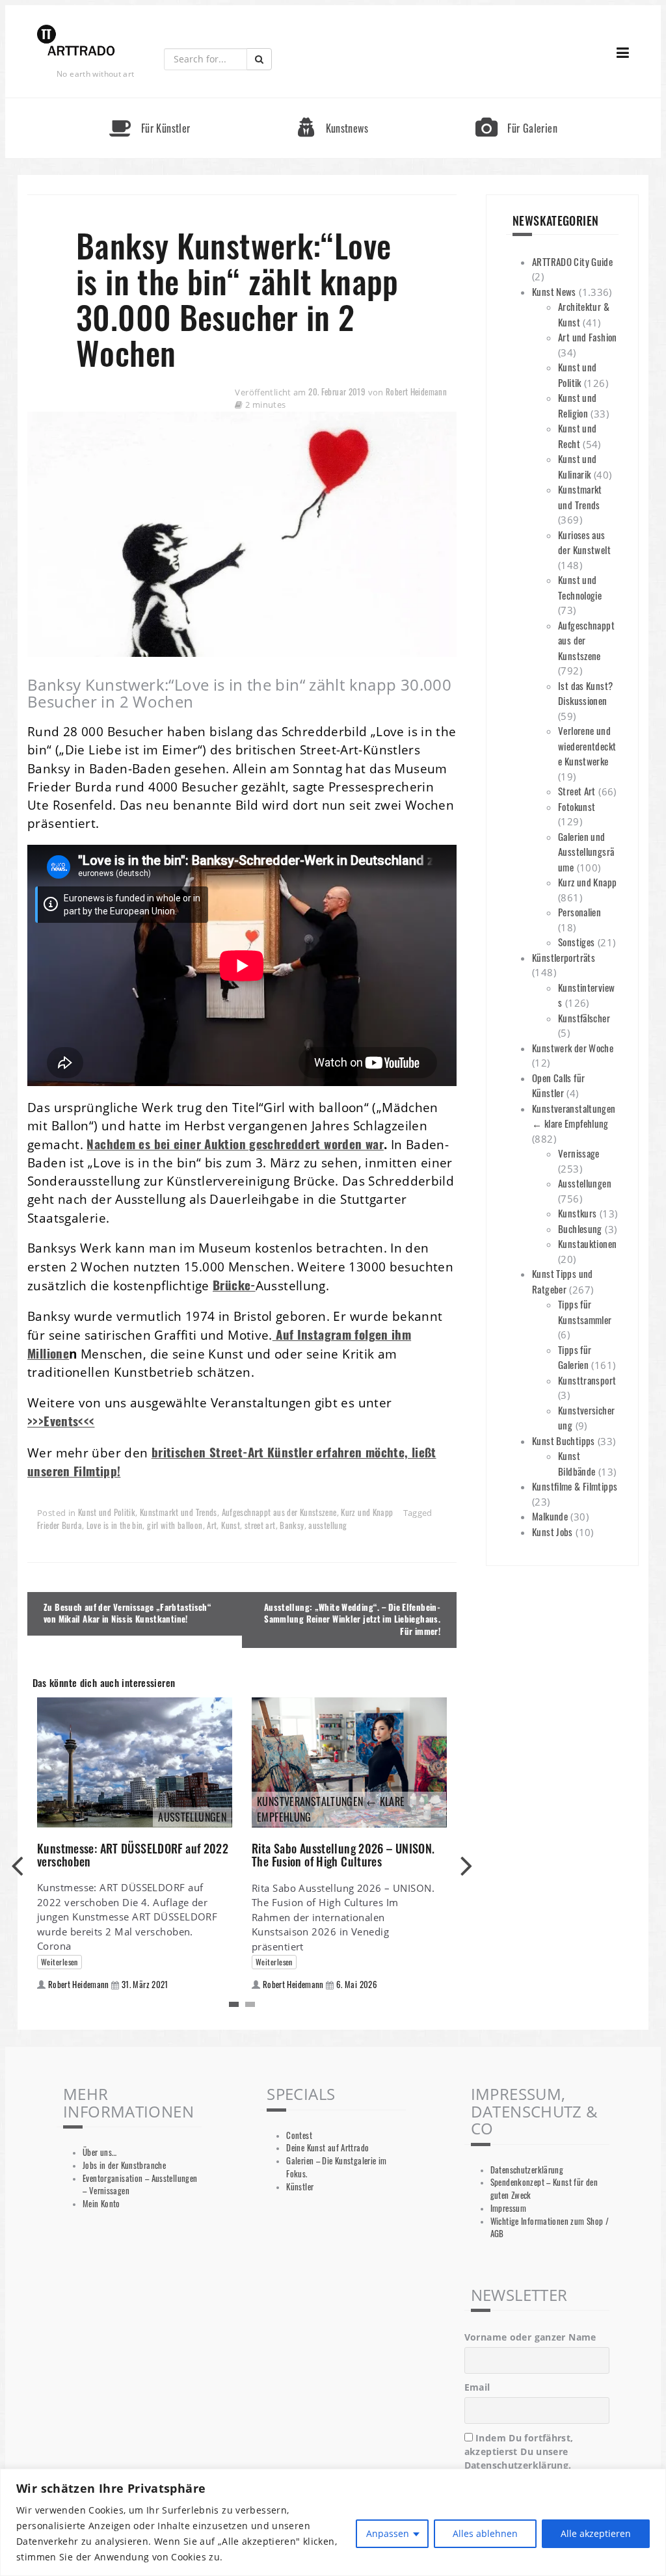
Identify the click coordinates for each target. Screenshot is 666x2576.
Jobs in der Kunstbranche (124, 2165)
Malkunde (550, 1516)
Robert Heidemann (416, 392)
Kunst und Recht (577, 436)
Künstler (300, 2187)
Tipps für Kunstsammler (585, 1312)
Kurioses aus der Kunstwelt (584, 542)
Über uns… (100, 2152)
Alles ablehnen (485, 2533)
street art (260, 1525)
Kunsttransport (587, 1380)
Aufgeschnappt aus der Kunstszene (279, 1512)
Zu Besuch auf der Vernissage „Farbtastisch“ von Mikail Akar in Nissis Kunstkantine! (127, 1613)
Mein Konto (101, 2204)
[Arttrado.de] (76, 41)
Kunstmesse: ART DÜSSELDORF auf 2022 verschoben (133, 1855)
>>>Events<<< (61, 1421)
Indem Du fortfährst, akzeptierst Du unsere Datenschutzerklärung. (519, 2451)
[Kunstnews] (333, 104)
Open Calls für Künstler (558, 1085)
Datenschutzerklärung (527, 2170)
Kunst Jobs (553, 1532)
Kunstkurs (577, 1213)
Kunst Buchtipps (564, 1441)
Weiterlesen (60, 1962)
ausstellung (327, 1525)
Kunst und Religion (577, 405)
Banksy (292, 1525)
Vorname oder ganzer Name (530, 2337)
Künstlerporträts (564, 957)
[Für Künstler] (150, 104)
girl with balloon (175, 1525)
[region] (333, 2522)
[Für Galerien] (516, 104)
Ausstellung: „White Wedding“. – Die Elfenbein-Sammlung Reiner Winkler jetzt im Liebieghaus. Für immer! (352, 1620)
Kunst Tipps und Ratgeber (563, 1281)
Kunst (231, 1525)
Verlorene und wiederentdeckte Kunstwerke (587, 746)
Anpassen (388, 2533)
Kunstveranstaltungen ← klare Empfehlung (574, 1116)
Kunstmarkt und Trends (179, 1512)
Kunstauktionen (587, 1243)
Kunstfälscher (584, 1018)
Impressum (508, 2208)
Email (477, 2387)
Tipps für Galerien (575, 1357)
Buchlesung (580, 1228)
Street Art (577, 791)
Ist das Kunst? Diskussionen (585, 693)
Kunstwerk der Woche (573, 1048)
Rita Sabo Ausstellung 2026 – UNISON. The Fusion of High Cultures (343, 1855)
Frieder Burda (60, 1525)
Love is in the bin (115, 1525)
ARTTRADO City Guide (572, 261)
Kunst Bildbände (577, 1463)
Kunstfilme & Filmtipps (575, 1486)
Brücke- (234, 1285)
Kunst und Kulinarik (577, 466)
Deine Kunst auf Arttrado (327, 2148)
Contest (299, 2135)
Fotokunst (577, 806)
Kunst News (554, 291)
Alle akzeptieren (596, 2533)
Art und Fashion (588, 337)
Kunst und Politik (107, 1512)
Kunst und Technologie (580, 587)
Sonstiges (576, 942)
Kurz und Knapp (367, 1512)
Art (212, 1525)
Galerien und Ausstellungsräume (586, 852)
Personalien (579, 912)
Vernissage (579, 1153)
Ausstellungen (585, 1183)
